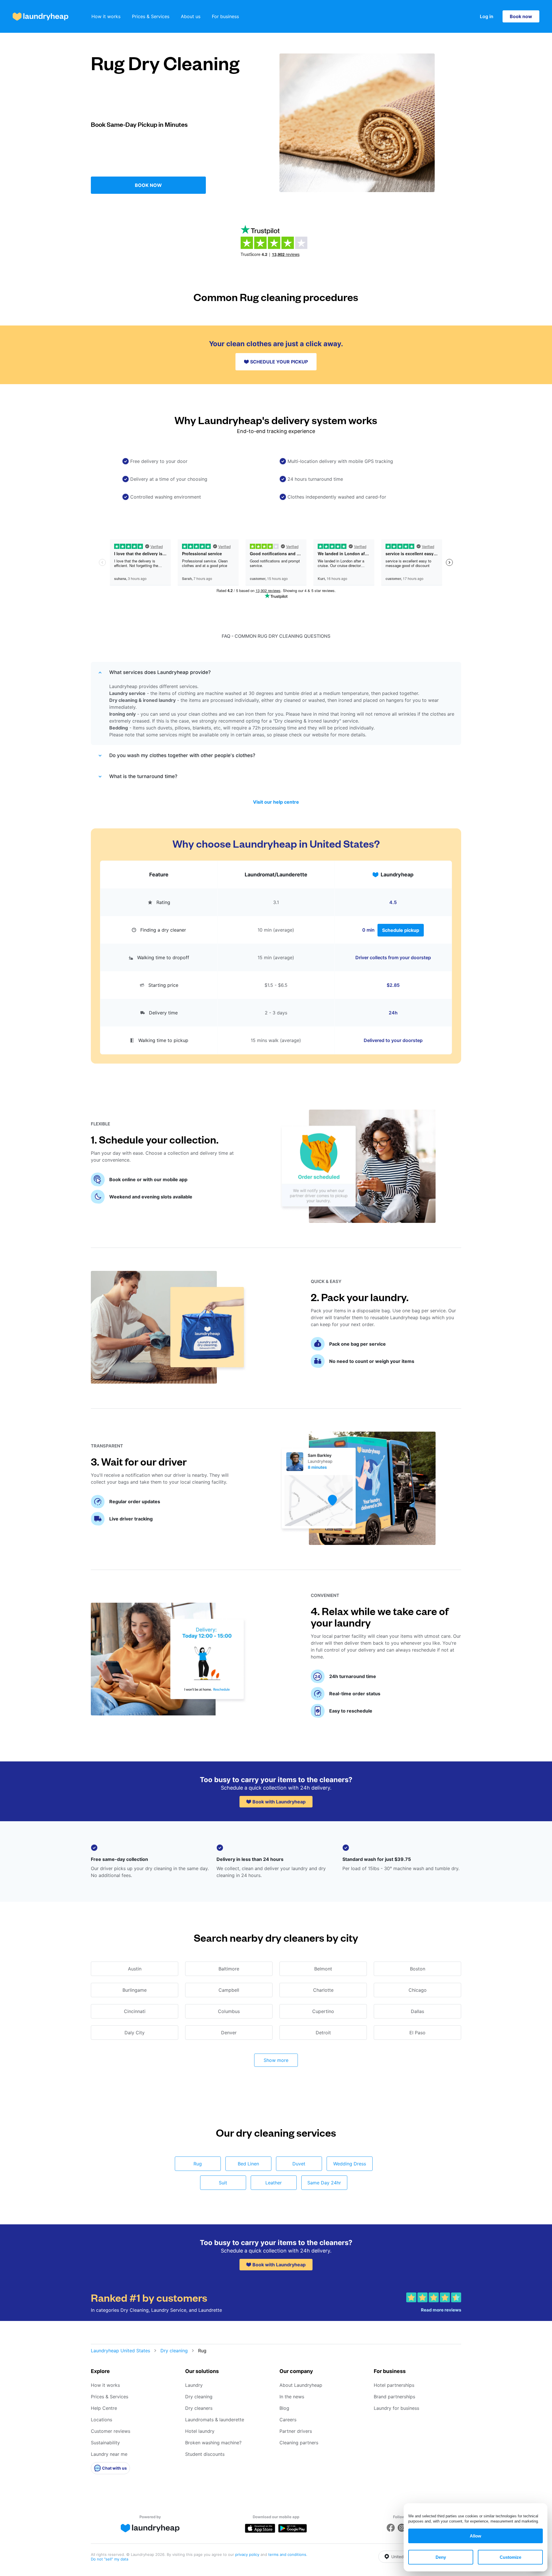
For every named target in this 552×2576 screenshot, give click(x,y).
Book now (521, 16)
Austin (135, 1969)
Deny (441, 2557)
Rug (198, 2164)
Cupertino (323, 2011)
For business (225, 16)
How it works (106, 16)
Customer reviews (111, 2431)
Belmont (323, 1969)
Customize (510, 2557)
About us (191, 16)
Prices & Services (151, 16)
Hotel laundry (200, 2431)
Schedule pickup (401, 930)
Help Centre (104, 2408)
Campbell (229, 1990)
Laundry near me (109, 2454)
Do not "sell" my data (110, 2559)
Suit (223, 2183)
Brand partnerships (394, 2397)
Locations (101, 2420)
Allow (476, 2536)
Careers (288, 2420)
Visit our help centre (276, 802)
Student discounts (205, 2454)
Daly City (135, 2033)
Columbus (229, 2011)
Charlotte (323, 1990)
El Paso (417, 2033)
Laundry (194, 2385)
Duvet (299, 2164)
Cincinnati (135, 2011)
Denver (229, 2033)
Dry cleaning (174, 2351)
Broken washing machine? (213, 2443)
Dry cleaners (199, 2408)
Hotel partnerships (394, 2385)
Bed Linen (248, 2164)
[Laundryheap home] (41, 17)
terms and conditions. (288, 2554)
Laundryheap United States (120, 2351)
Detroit (323, 2033)
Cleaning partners (299, 2443)
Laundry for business (396, 2408)
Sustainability (105, 2443)
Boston (418, 1969)
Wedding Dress (350, 2164)
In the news (292, 2397)
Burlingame (135, 1990)
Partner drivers (296, 2431)
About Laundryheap (301, 2385)
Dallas (417, 2011)
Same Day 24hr (324, 2183)
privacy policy (248, 2554)
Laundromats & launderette (215, 2420)
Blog (284, 2408)
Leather (274, 2183)
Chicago (418, 1990)
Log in (487, 16)
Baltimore (229, 1969)
